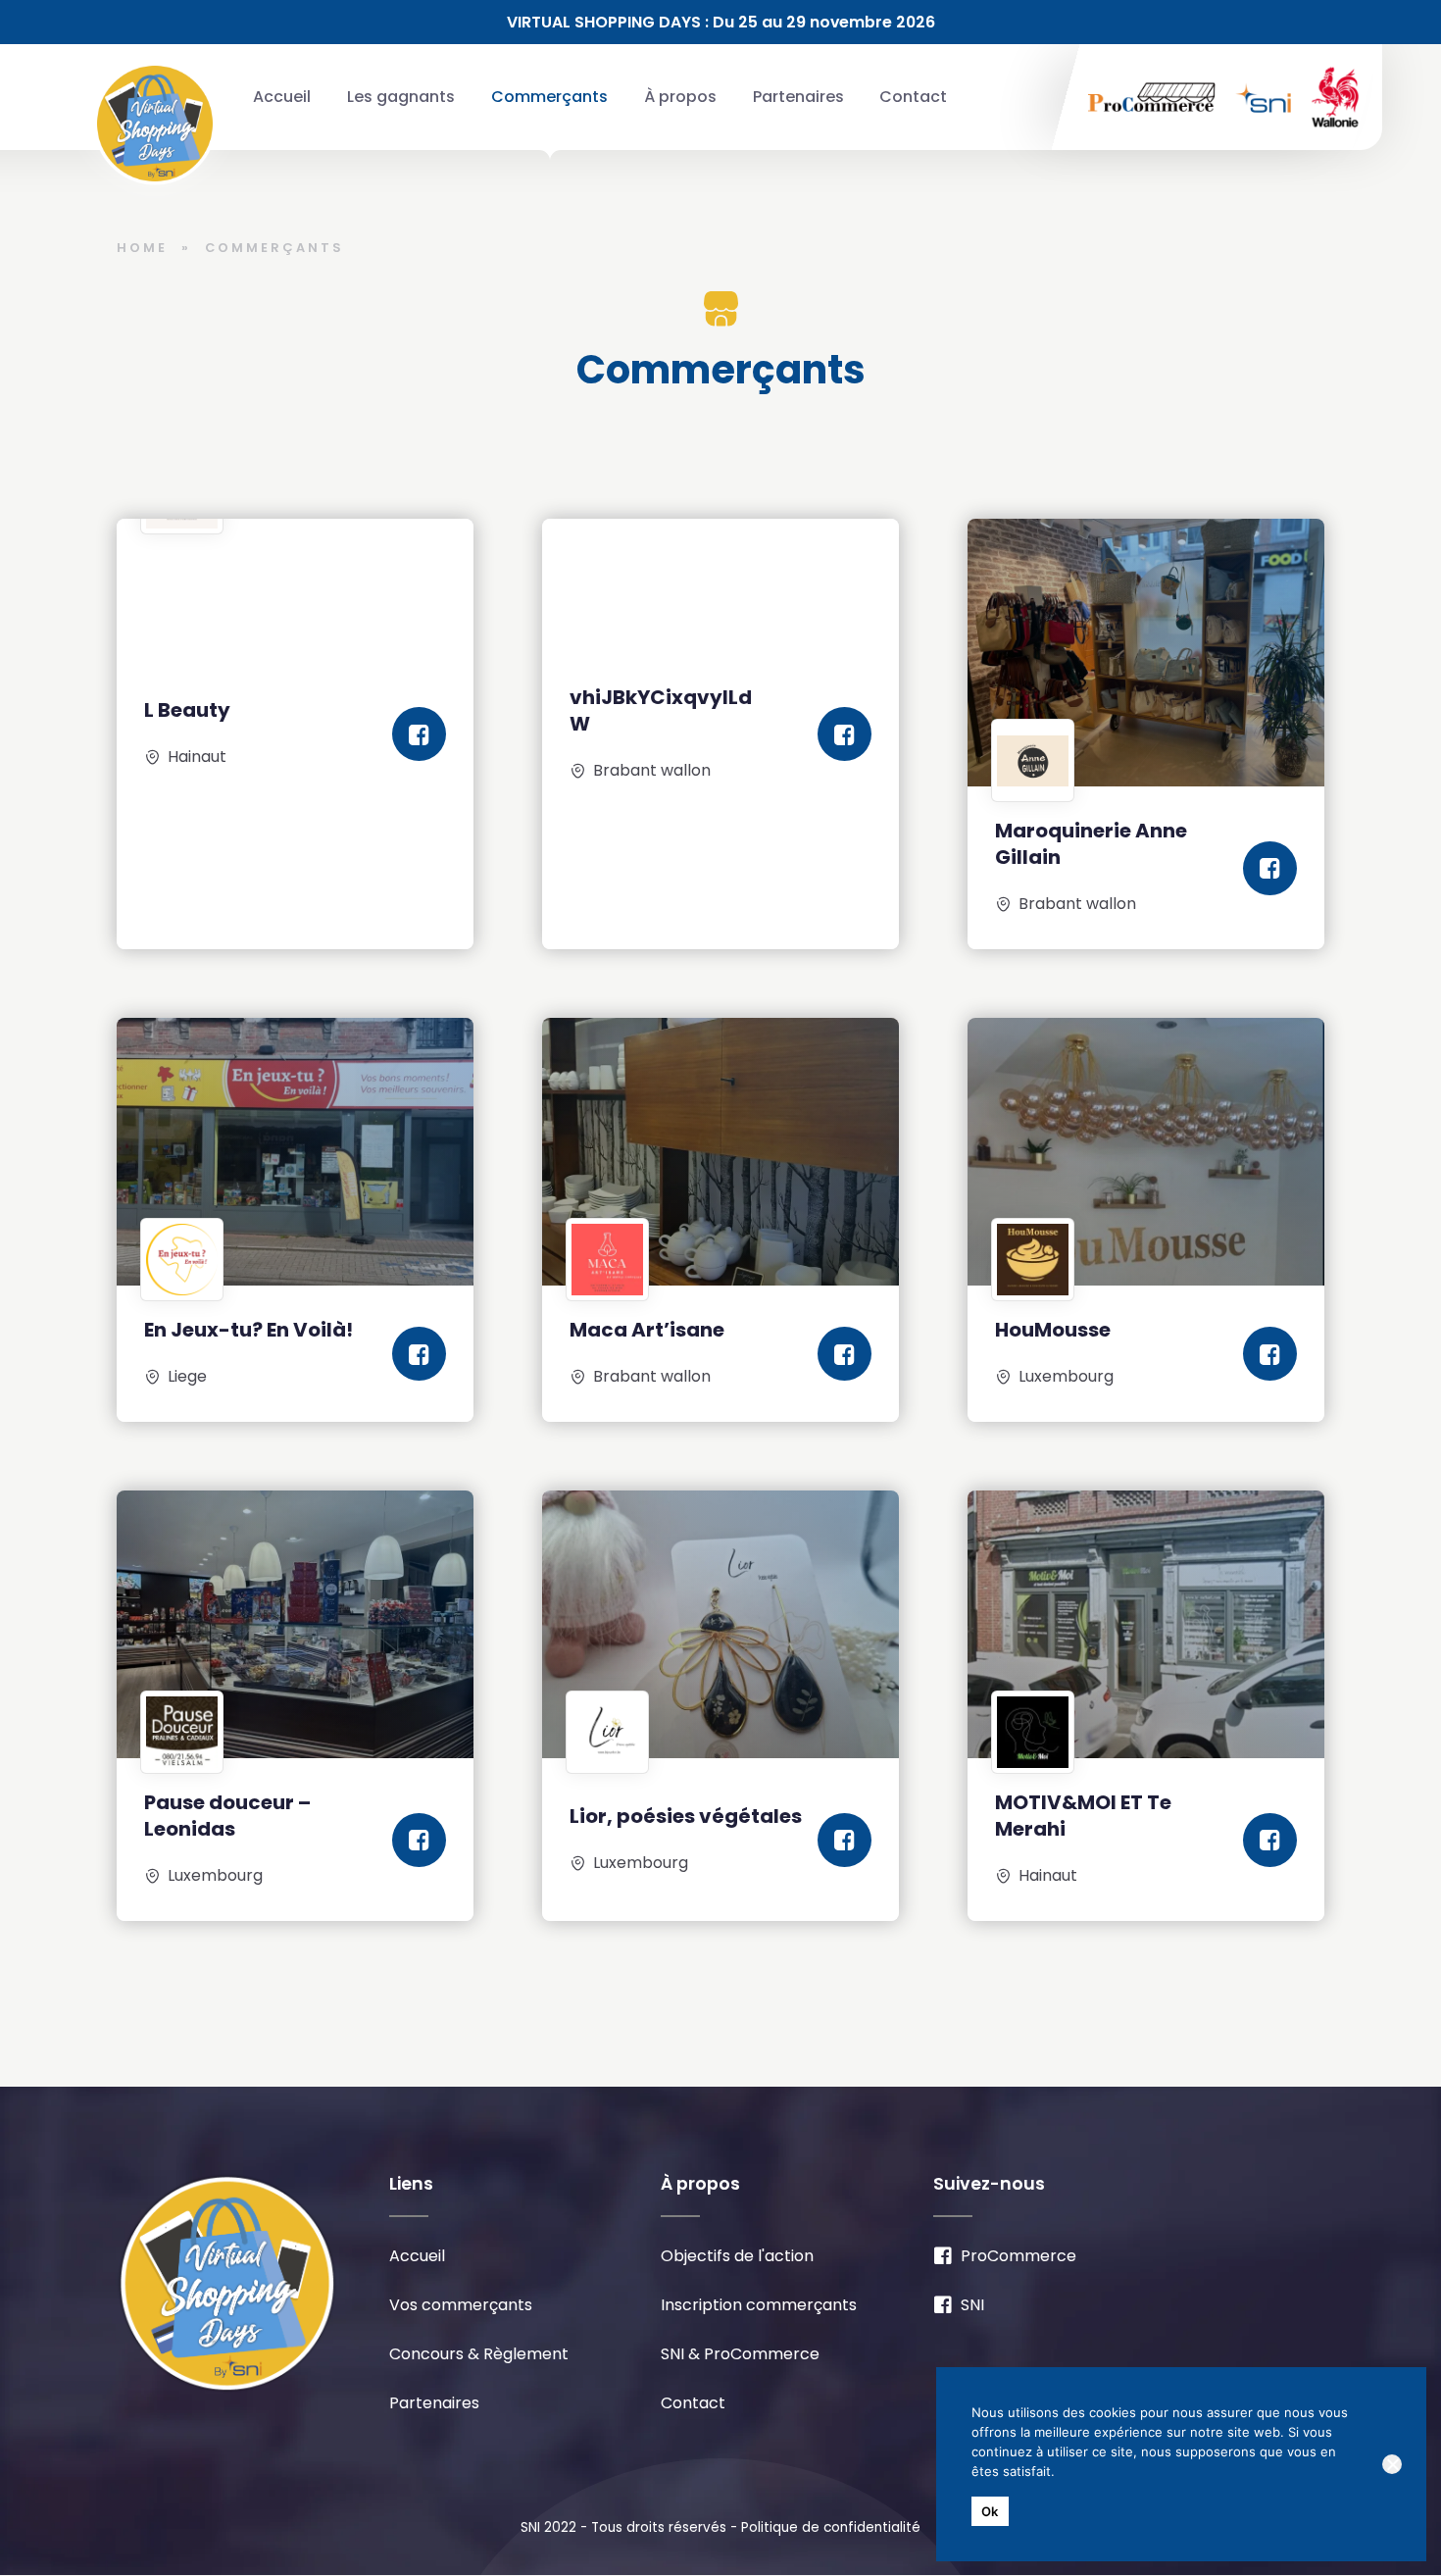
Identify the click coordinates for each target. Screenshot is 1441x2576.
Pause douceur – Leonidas (227, 1816)
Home (142, 248)
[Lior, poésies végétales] (720, 1624)
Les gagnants (401, 97)
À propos (680, 97)
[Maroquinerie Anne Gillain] (1146, 653)
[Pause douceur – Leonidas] (295, 1624)
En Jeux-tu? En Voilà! (248, 1330)
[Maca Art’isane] (720, 1152)
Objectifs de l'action (737, 2256)
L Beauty (187, 710)
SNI (972, 2305)
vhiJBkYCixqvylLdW (661, 710)
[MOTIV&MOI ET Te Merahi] (1146, 1624)
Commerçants (549, 97)
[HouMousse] (1146, 1152)
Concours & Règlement (479, 2354)
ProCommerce (1019, 2256)
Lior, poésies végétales (686, 1816)
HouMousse (1053, 1330)
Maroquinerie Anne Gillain (1091, 844)
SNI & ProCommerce (740, 2354)
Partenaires (798, 97)
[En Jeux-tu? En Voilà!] (295, 1152)
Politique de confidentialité (831, 2527)
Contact (913, 97)
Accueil (282, 97)
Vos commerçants (461, 2305)
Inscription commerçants (759, 2305)
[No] (1392, 2464)
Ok (990, 2511)
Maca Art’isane (647, 1330)
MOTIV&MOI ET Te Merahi (1083, 1816)
